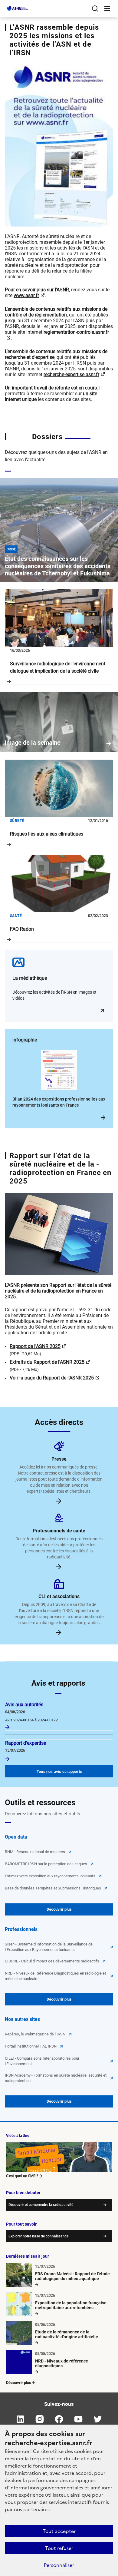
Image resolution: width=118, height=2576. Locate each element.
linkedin (20, 2419)
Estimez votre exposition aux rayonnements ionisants (50, 1876)
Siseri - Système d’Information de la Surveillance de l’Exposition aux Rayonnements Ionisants (49, 1947)
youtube (78, 2419)
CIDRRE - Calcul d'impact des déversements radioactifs (52, 1961)
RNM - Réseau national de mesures (35, 1852)
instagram (40, 2419)
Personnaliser (59, 2565)
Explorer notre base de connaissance (38, 2236)
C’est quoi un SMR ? (22, 2176)
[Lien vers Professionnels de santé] (59, 1566)
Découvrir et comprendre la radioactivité (41, 2205)
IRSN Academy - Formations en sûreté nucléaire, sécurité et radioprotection (56, 2078)
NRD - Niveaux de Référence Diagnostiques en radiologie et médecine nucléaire (55, 1976)
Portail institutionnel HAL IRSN (31, 2046)
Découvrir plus (59, 1909)
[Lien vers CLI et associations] (59, 1632)
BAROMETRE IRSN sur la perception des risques (46, 1864)
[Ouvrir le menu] (107, 8)
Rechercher (95, 8)
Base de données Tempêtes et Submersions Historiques (53, 1888)
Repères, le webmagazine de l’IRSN (35, 2034)
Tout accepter (59, 2531)
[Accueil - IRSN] (18, 8)
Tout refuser (59, 2548)
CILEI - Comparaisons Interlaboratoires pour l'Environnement (42, 2061)
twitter (98, 2419)
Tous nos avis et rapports (59, 1771)
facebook (59, 2419)
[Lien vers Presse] (59, 1500)
